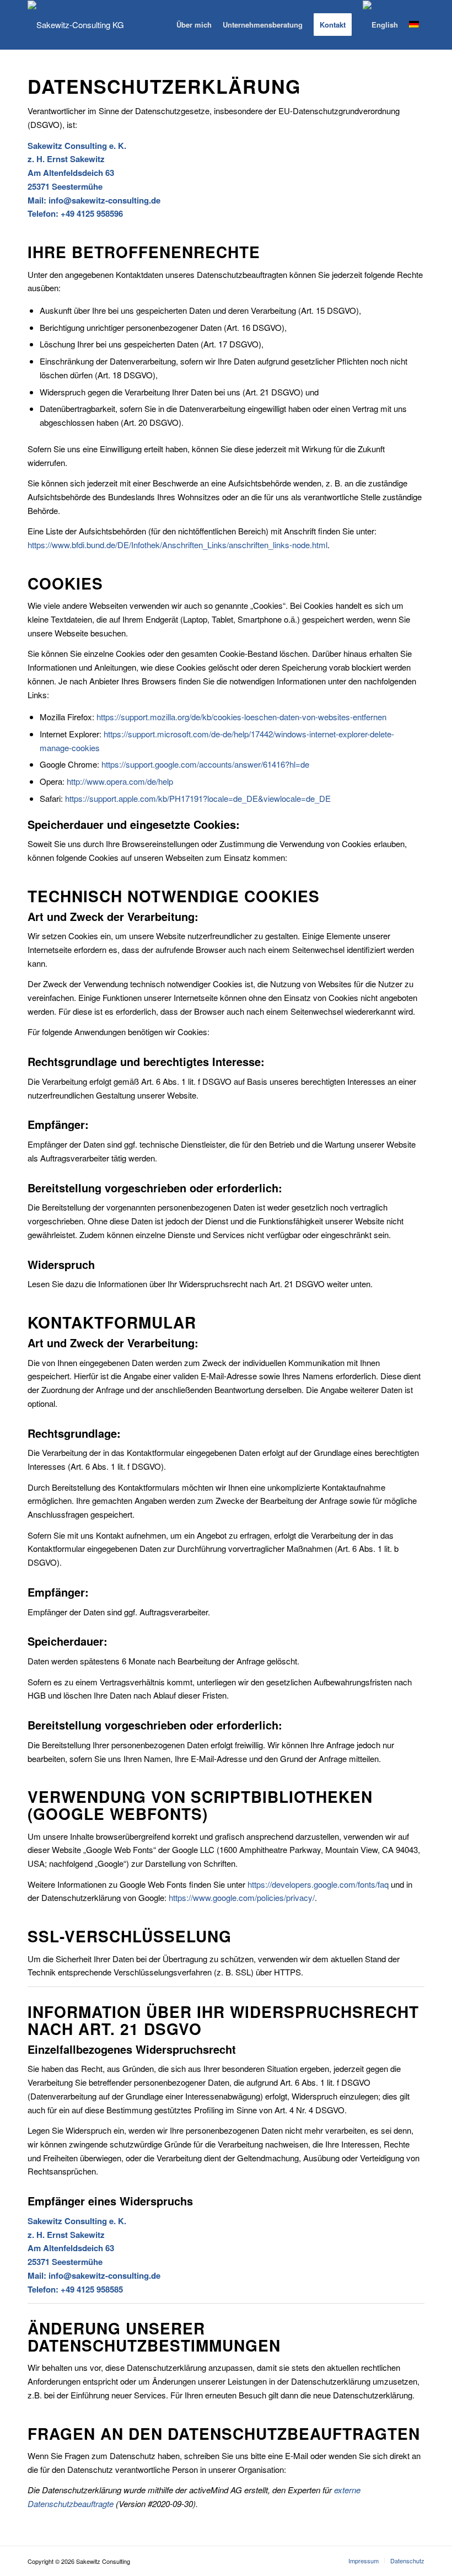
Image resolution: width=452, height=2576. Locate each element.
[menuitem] (194, 25)
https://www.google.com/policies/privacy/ (242, 1897)
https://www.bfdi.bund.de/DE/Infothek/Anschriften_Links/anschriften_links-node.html (177, 545)
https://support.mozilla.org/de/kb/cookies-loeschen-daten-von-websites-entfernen (241, 717)
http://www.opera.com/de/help (120, 781)
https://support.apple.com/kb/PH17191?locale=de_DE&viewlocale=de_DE (198, 798)
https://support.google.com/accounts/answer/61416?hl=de (205, 764)
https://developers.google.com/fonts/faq (318, 1884)
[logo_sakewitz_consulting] (76, 25)
